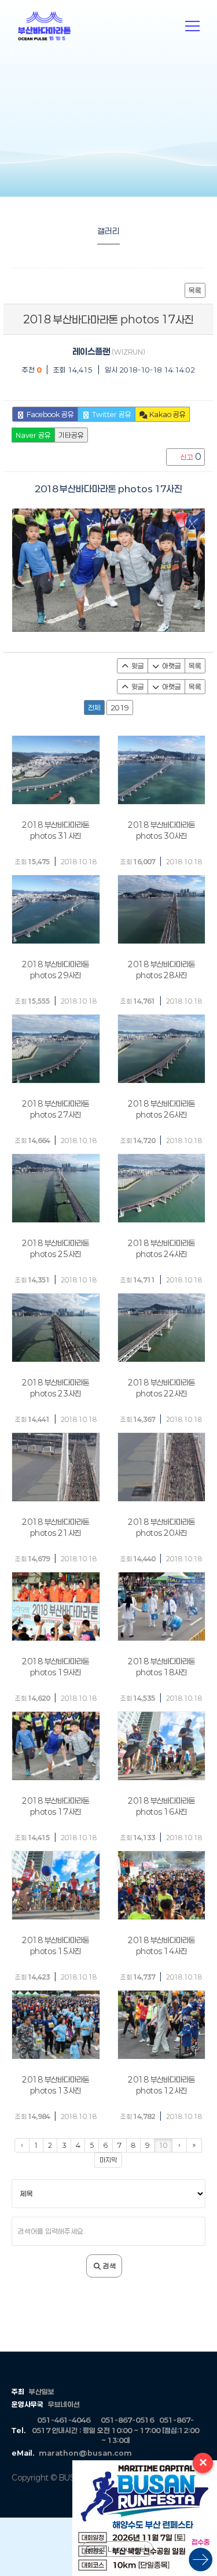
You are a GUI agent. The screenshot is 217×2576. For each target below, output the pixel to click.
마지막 (108, 2160)
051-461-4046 (64, 2420)
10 (163, 2145)
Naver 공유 (33, 435)
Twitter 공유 (111, 414)
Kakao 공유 (167, 414)
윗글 (137, 666)
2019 (120, 707)
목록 (195, 290)
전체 (94, 707)
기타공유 (71, 435)
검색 (108, 2266)
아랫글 (171, 666)
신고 (190, 457)
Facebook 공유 (49, 414)
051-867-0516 (127, 2420)
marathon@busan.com (85, 2453)
